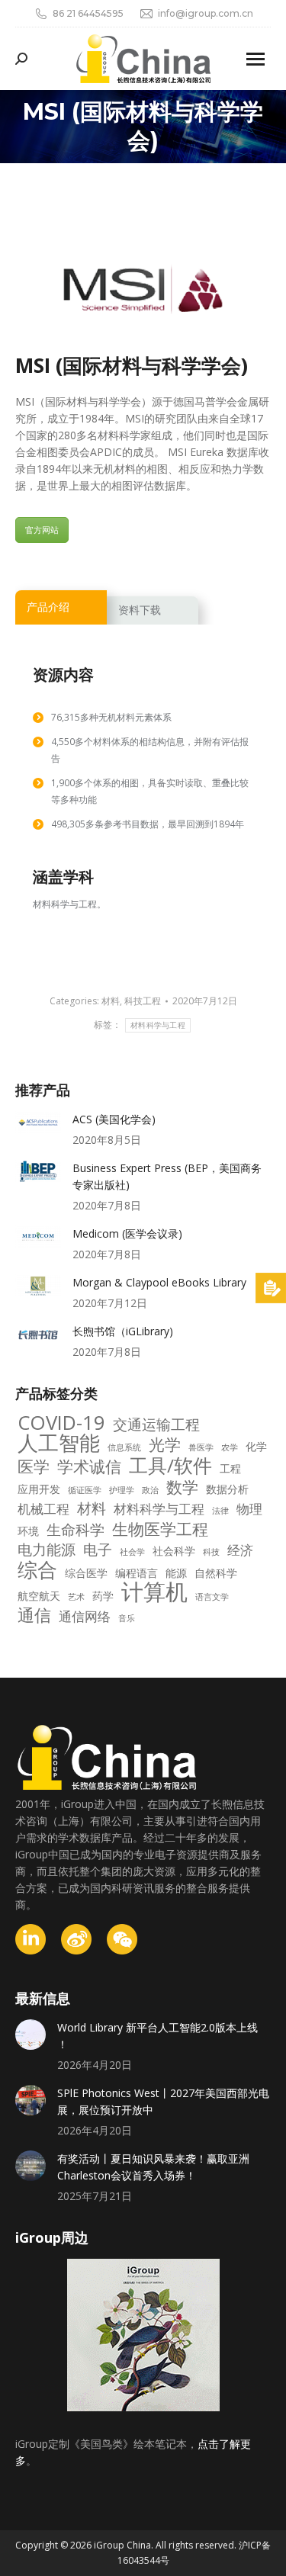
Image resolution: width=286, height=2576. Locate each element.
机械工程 (43, 1509)
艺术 (76, 1597)
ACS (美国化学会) (114, 1119)
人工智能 (59, 1443)
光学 (165, 1444)
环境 (28, 1531)
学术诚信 (89, 1466)
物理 (249, 1509)
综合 (37, 1570)
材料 (111, 1001)
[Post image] (38, 1123)
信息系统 (124, 1447)
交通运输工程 (156, 1425)
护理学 (122, 1490)
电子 (98, 1550)
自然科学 (216, 1573)
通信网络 (85, 1617)
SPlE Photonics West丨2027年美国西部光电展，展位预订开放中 (163, 2101)
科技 (211, 1552)
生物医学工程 (160, 1529)
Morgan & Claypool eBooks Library (159, 1282)
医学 (34, 1466)
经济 (240, 1550)
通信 (34, 1615)
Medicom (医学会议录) (127, 1233)
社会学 (132, 1552)
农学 (230, 1447)
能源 (176, 1573)
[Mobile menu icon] (255, 59)
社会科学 (174, 1551)
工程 (230, 1468)
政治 (150, 1490)
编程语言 (137, 1573)
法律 (220, 1511)
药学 (103, 1596)
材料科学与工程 (158, 1025)
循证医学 (85, 1490)
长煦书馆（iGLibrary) (123, 1331)
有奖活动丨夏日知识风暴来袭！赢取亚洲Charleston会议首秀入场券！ (153, 2167)
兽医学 (201, 1447)
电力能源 (47, 1550)
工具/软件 (170, 1466)
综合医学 (86, 1573)
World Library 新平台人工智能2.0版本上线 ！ (157, 2036)
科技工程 (143, 1001)
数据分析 (227, 1489)
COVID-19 (61, 1423)
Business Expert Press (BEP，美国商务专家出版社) (167, 1176)
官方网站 (42, 530)
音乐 (127, 1618)
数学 (182, 1487)
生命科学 (76, 1530)
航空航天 (39, 1596)
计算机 (154, 1592)
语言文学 (212, 1597)
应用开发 (39, 1489)
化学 (256, 1446)
